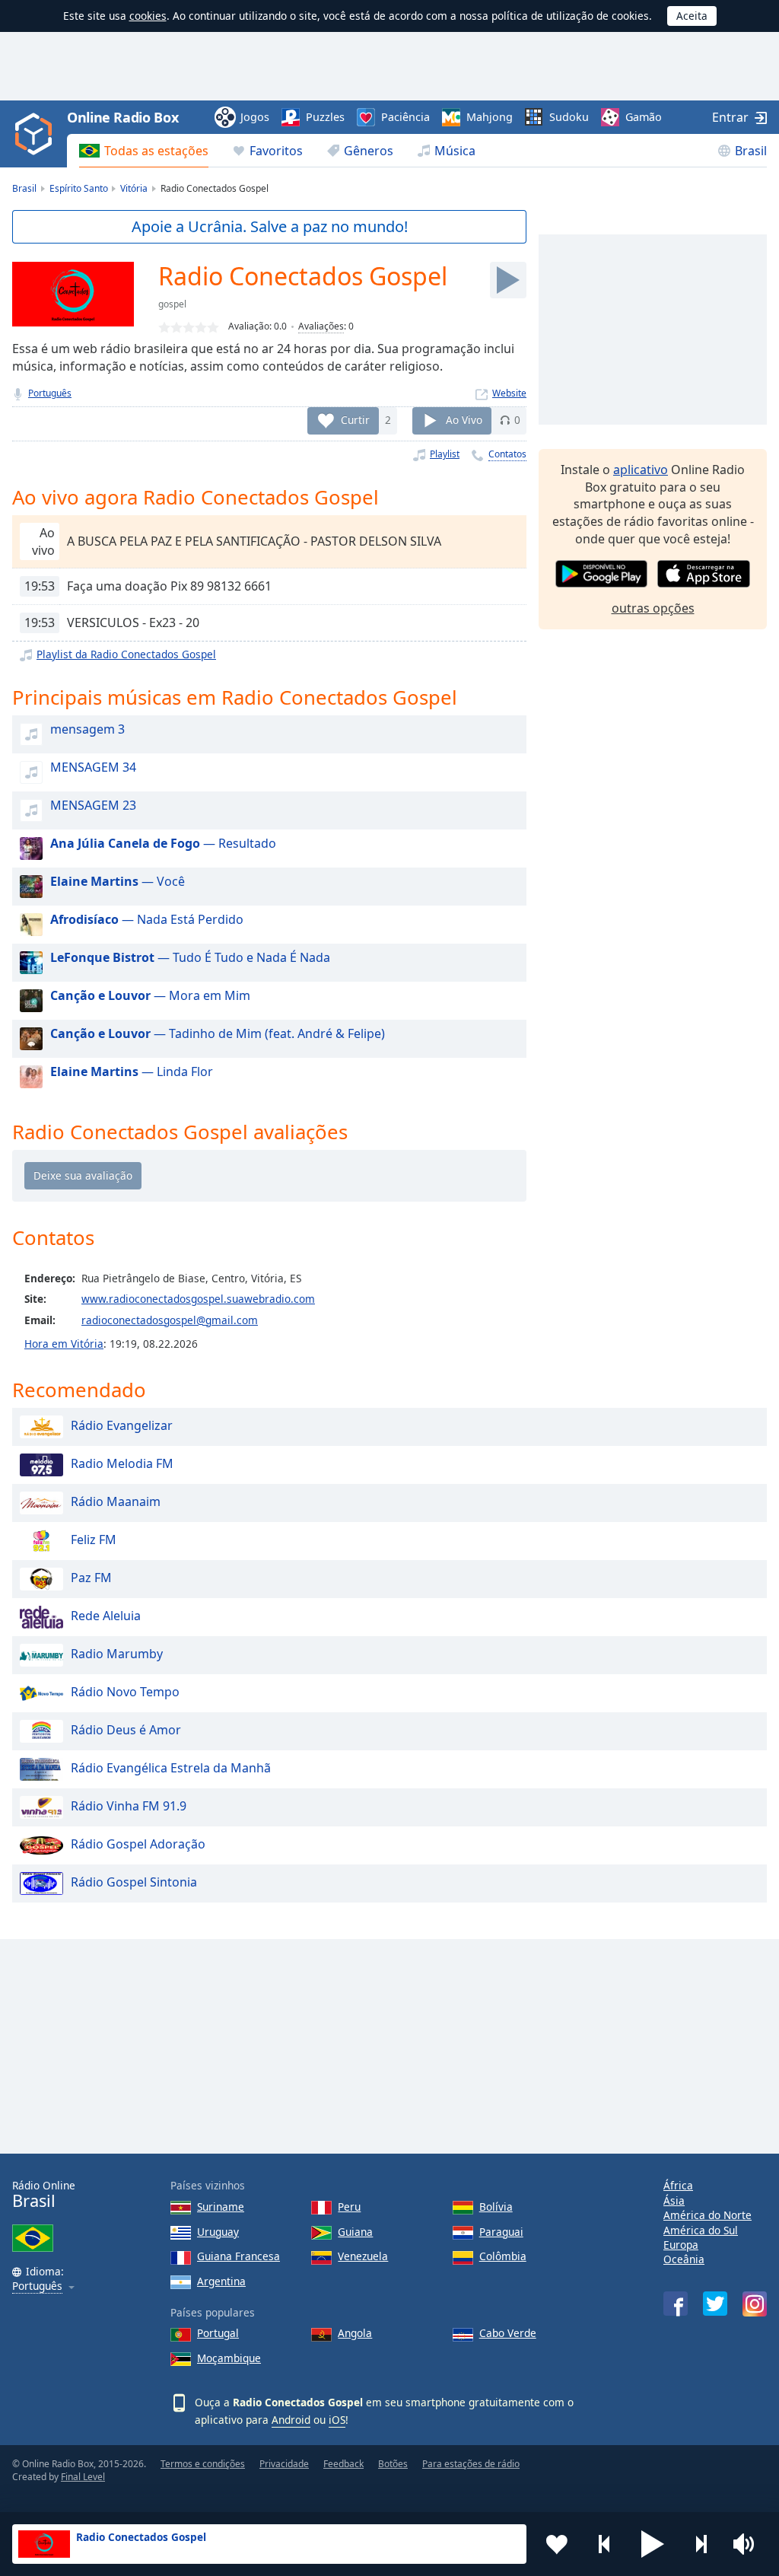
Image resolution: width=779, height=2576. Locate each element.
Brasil (751, 151)
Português (50, 393)
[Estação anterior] (605, 2544)
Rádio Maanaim (116, 1502)
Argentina (221, 2281)
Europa (681, 2245)
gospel (172, 304)
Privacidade (284, 2464)
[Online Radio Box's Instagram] (755, 2304)
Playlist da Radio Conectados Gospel (126, 654)
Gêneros (369, 151)
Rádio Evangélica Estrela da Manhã (171, 1769)
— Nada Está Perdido (147, 919)
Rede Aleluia (106, 1616)
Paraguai (501, 2232)
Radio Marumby (117, 1654)
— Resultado (163, 843)
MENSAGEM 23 (93, 805)
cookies (148, 16)
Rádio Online (44, 2194)
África (678, 2185)
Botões (393, 2464)
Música (455, 151)
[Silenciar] (749, 2544)
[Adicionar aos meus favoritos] (557, 2544)
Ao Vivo (464, 420)
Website (509, 393)
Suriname (221, 2207)
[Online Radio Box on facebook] (676, 2304)
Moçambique (229, 2358)
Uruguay (218, 2232)
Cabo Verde (508, 2333)
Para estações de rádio (471, 2464)
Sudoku (569, 117)
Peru (349, 2207)
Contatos (507, 454)
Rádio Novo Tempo (125, 1692)
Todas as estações (156, 151)
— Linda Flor (132, 1071)
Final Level (83, 2477)
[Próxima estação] (701, 2544)
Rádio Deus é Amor (126, 1731)
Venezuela (363, 2256)
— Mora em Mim (150, 995)
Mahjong (490, 117)
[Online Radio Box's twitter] (715, 2304)
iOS (337, 2420)
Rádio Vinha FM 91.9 (129, 1807)
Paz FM (91, 1578)
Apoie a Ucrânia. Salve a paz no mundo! (270, 226)
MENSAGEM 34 (93, 767)
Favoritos (276, 151)
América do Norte (707, 2215)
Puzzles (325, 117)
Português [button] (37, 2286)
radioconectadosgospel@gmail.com (170, 1320)
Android (291, 2420)
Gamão (644, 117)
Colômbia (503, 2256)
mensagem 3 (87, 729)
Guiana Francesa (238, 2256)
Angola (355, 2333)
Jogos (255, 117)
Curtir (355, 420)
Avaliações (321, 326)
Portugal (218, 2333)
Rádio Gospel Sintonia (134, 1883)
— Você (118, 881)
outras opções (653, 608)
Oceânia (684, 2259)
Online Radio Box (122, 117)
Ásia (674, 2200)
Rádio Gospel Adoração (138, 1845)
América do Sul (701, 2230)
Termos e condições (203, 2464)
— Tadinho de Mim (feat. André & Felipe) (218, 1033)
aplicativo (641, 470)
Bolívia (496, 2207)
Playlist (445, 454)
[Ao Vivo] (508, 280)
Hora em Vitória (64, 1344)
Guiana (355, 2232)
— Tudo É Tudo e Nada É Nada (190, 957)
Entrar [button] (730, 117)
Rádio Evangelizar (122, 1426)
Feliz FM (94, 1540)
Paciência (405, 117)
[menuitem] (144, 151)
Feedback (343, 2464)
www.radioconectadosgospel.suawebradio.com (198, 1299)
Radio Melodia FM (122, 1464)
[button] (653, 2544)
